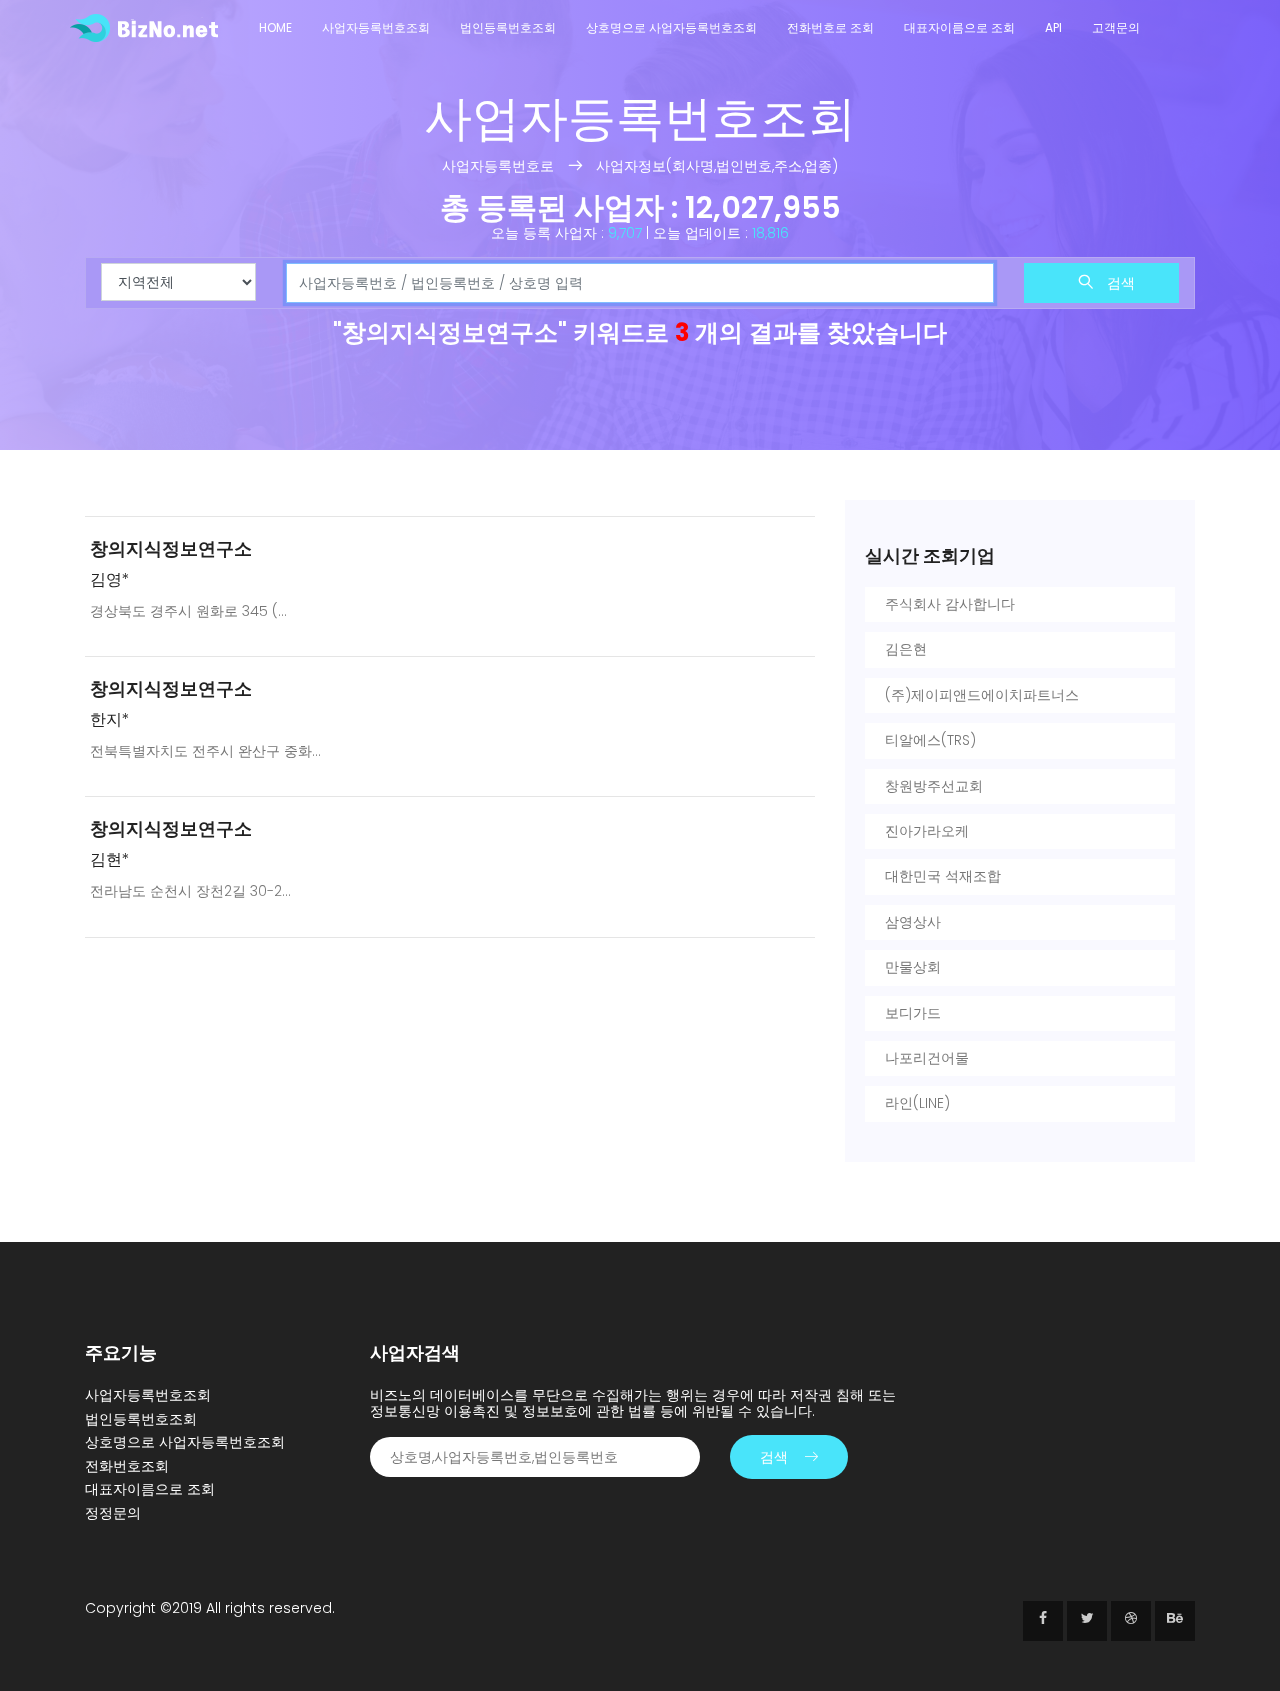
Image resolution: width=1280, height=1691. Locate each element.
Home (275, 27)
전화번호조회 (127, 1466)
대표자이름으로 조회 (959, 27)
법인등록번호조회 (508, 27)
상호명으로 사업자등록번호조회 (671, 27)
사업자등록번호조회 (376, 27)
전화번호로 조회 (830, 27)
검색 (1119, 283)
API (1053, 27)
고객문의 (1116, 27)
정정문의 (113, 1513)
